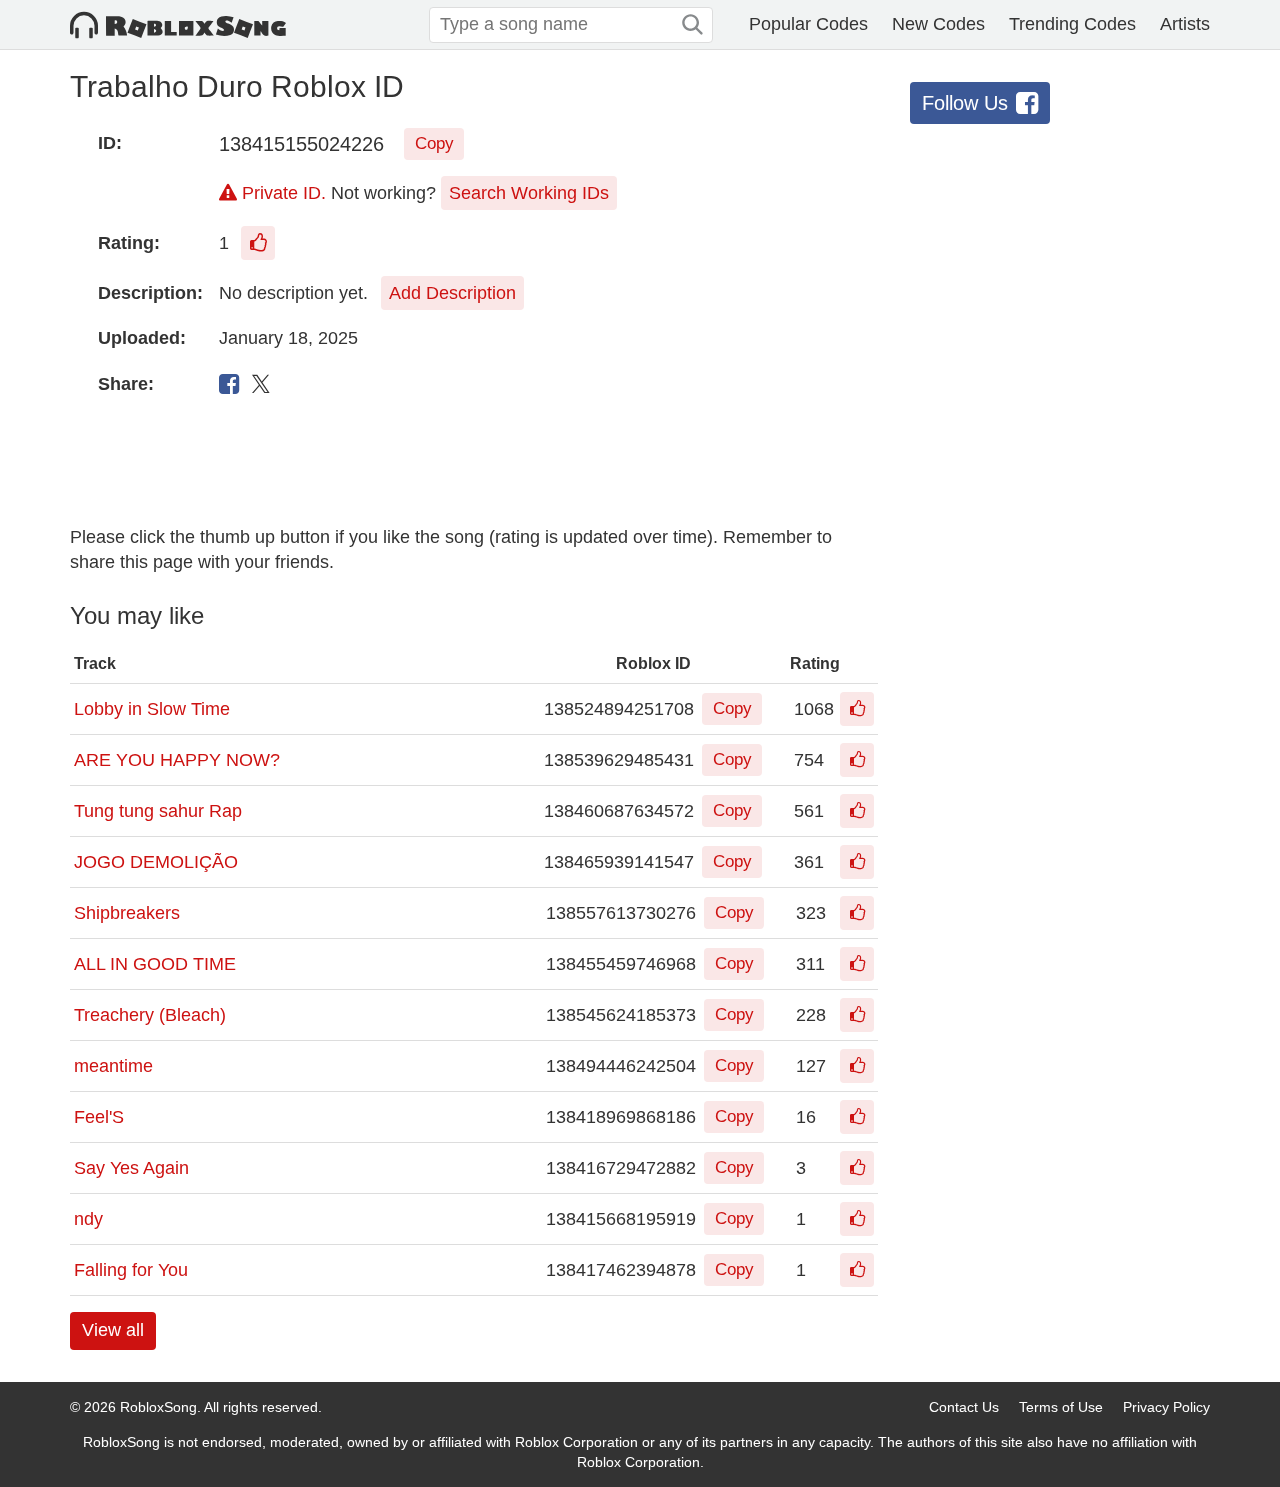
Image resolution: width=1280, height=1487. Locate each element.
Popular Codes (808, 24)
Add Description (452, 293)
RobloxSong (158, 1407)
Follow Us (965, 103)
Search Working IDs (529, 193)
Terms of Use (1061, 1407)
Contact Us (964, 1407)
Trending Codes (1072, 24)
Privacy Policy (1166, 1407)
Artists (1185, 24)
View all (113, 1330)
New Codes (938, 24)
